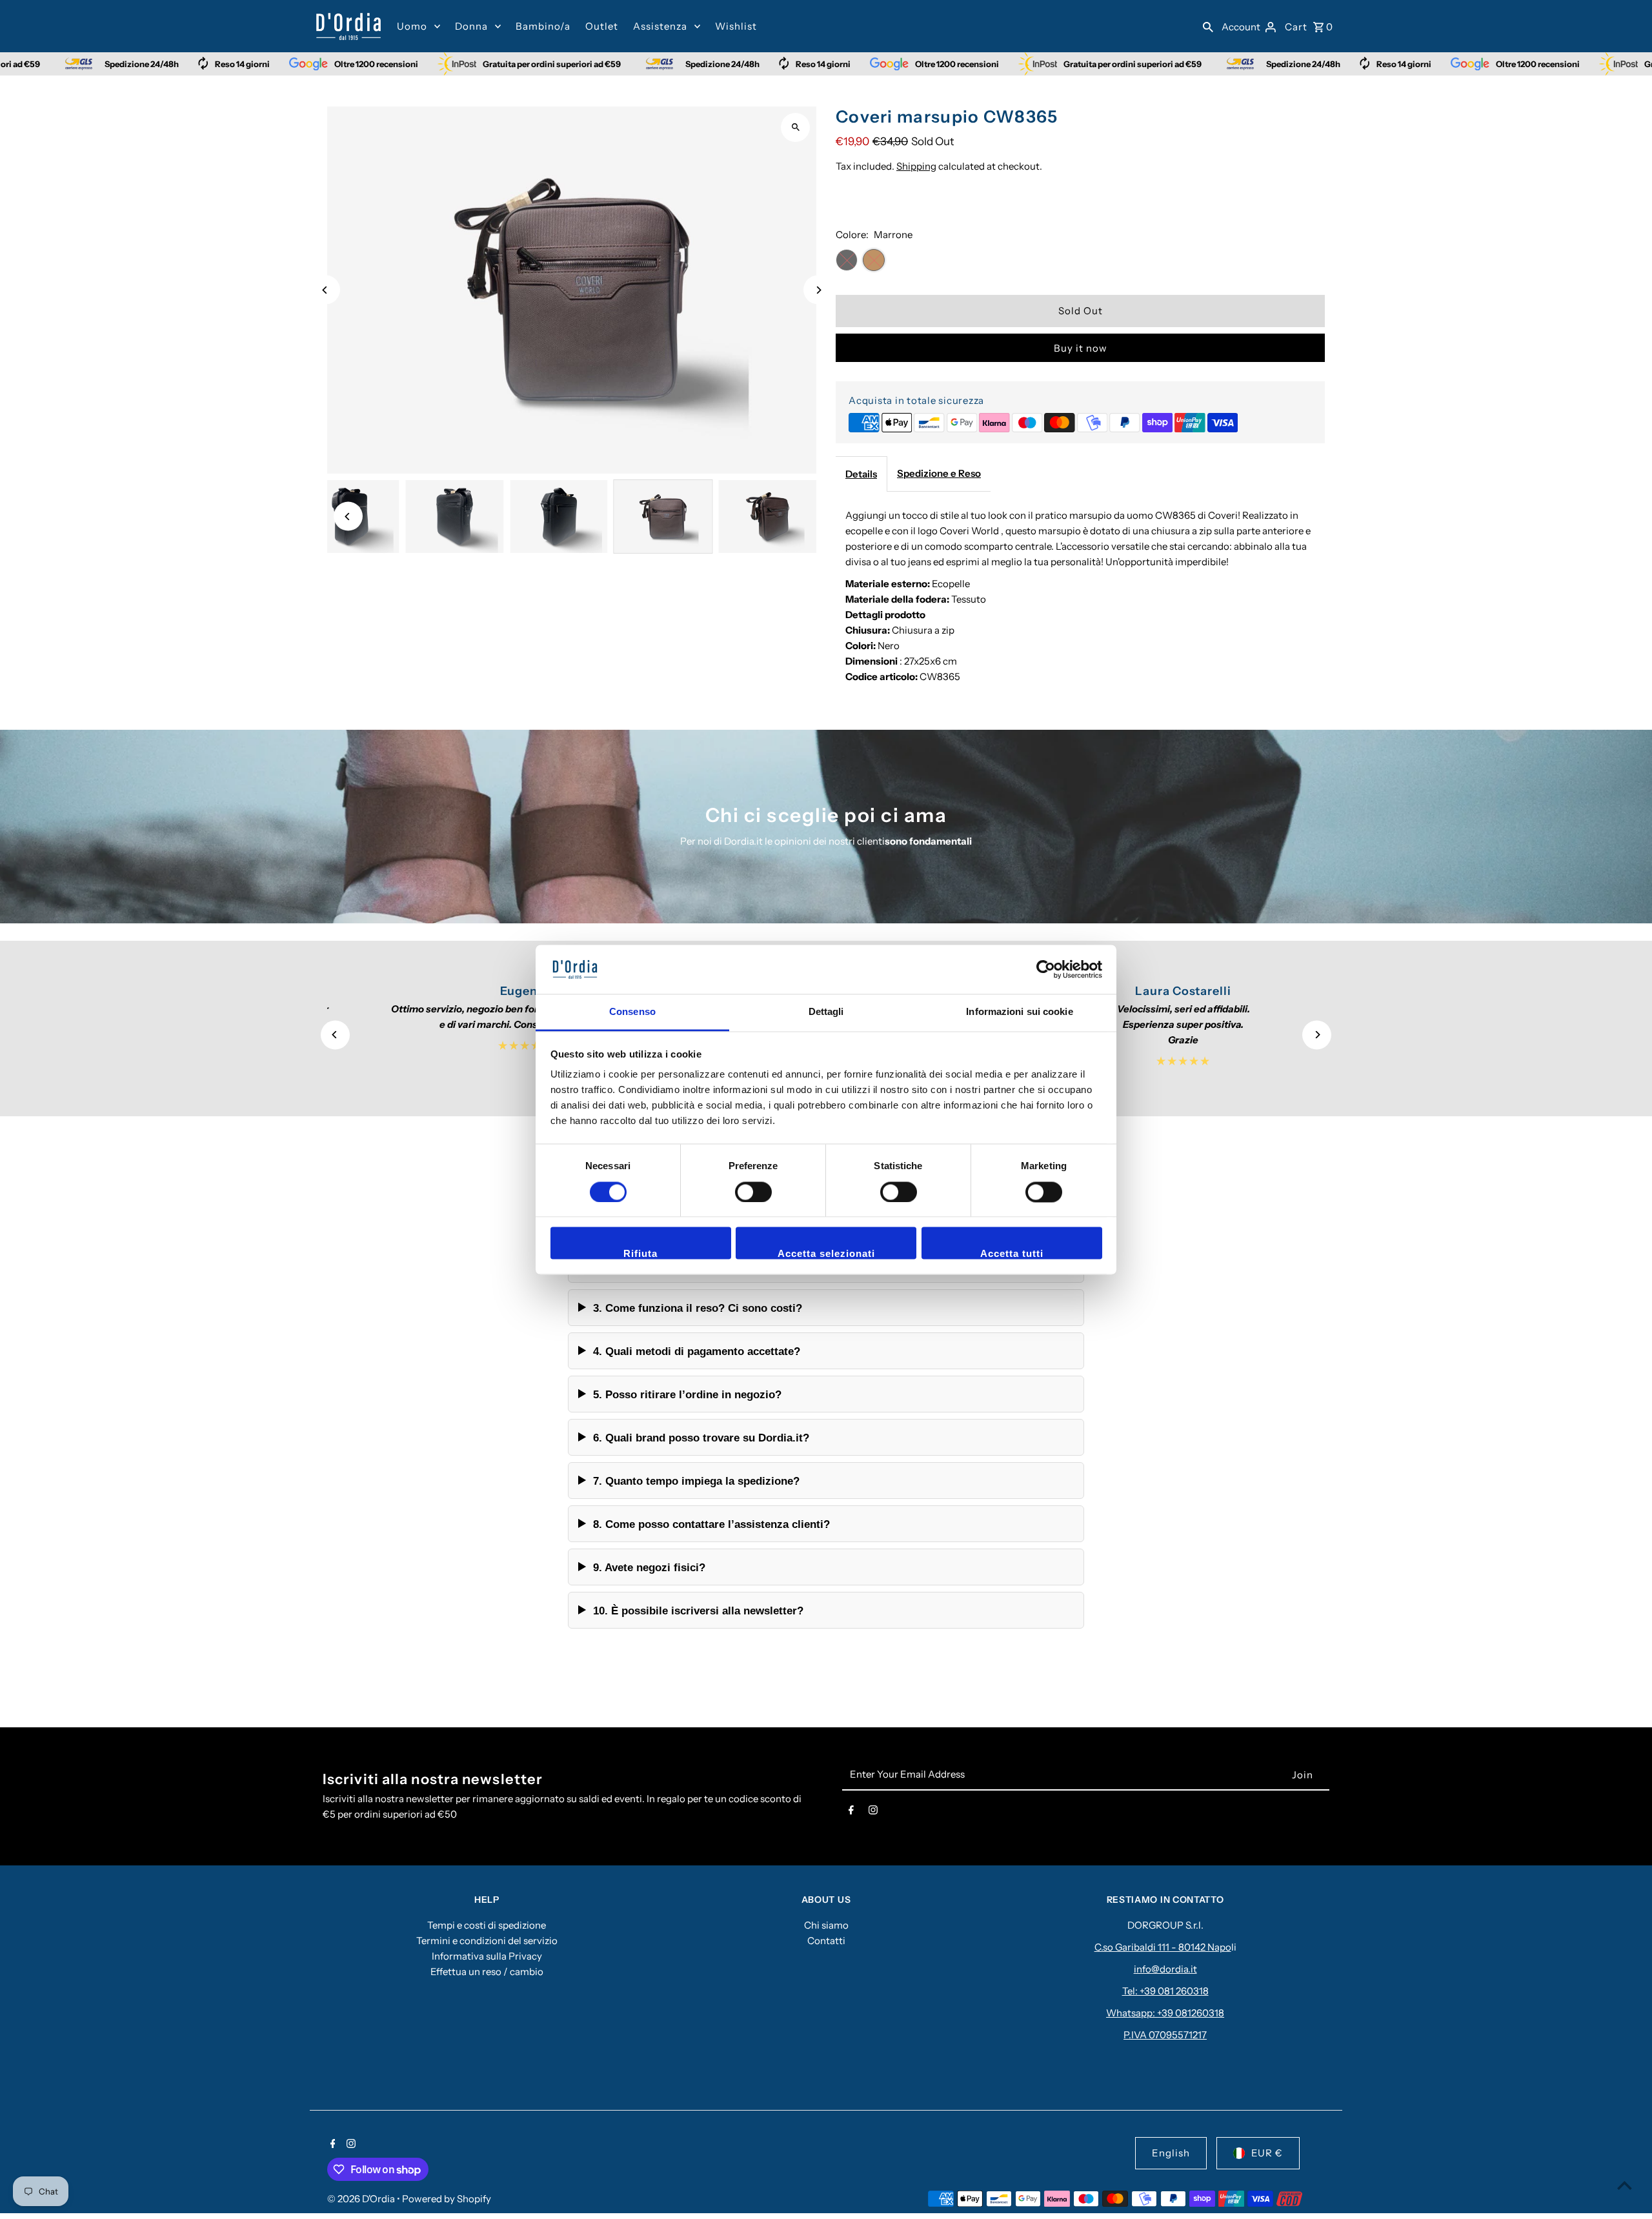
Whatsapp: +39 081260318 (1165, 2013)
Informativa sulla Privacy (487, 1956)
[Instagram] (873, 1812)
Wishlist (736, 26)
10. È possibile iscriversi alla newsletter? (698, 1611)
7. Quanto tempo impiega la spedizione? (696, 1481)
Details (861, 474)
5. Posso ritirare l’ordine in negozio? (687, 1394)
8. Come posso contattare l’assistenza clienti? (711, 1524)
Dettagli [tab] (826, 1012)
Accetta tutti (1012, 1254)
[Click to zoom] (795, 127)
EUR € (1267, 2153)
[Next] (818, 290)
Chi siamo (826, 1925)
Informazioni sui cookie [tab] (1019, 1012)
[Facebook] (851, 1812)
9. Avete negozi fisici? (649, 1567)
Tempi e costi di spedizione (487, 1925)
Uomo (412, 26)
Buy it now (1081, 348)
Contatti (826, 1941)
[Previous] (326, 290)
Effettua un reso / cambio (487, 1972)
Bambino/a (543, 26)
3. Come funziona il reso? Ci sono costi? (698, 1308)
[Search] (1208, 26)
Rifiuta (640, 1254)
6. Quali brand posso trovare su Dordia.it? (701, 1438)
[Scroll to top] (1625, 2185)
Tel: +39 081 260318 (1165, 1991)
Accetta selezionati (826, 1254)
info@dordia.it (1165, 1969)
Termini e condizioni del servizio (487, 1941)
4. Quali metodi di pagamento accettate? (697, 1351)
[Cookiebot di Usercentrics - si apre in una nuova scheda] (1046, 969)
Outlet (602, 26)
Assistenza (660, 26)
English (1171, 2153)
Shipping (916, 166)
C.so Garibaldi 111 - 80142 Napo (1163, 1947)
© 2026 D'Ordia (362, 2199)
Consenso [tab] (632, 1012)
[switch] (753, 1192)
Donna (471, 26)
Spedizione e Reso (939, 473)
